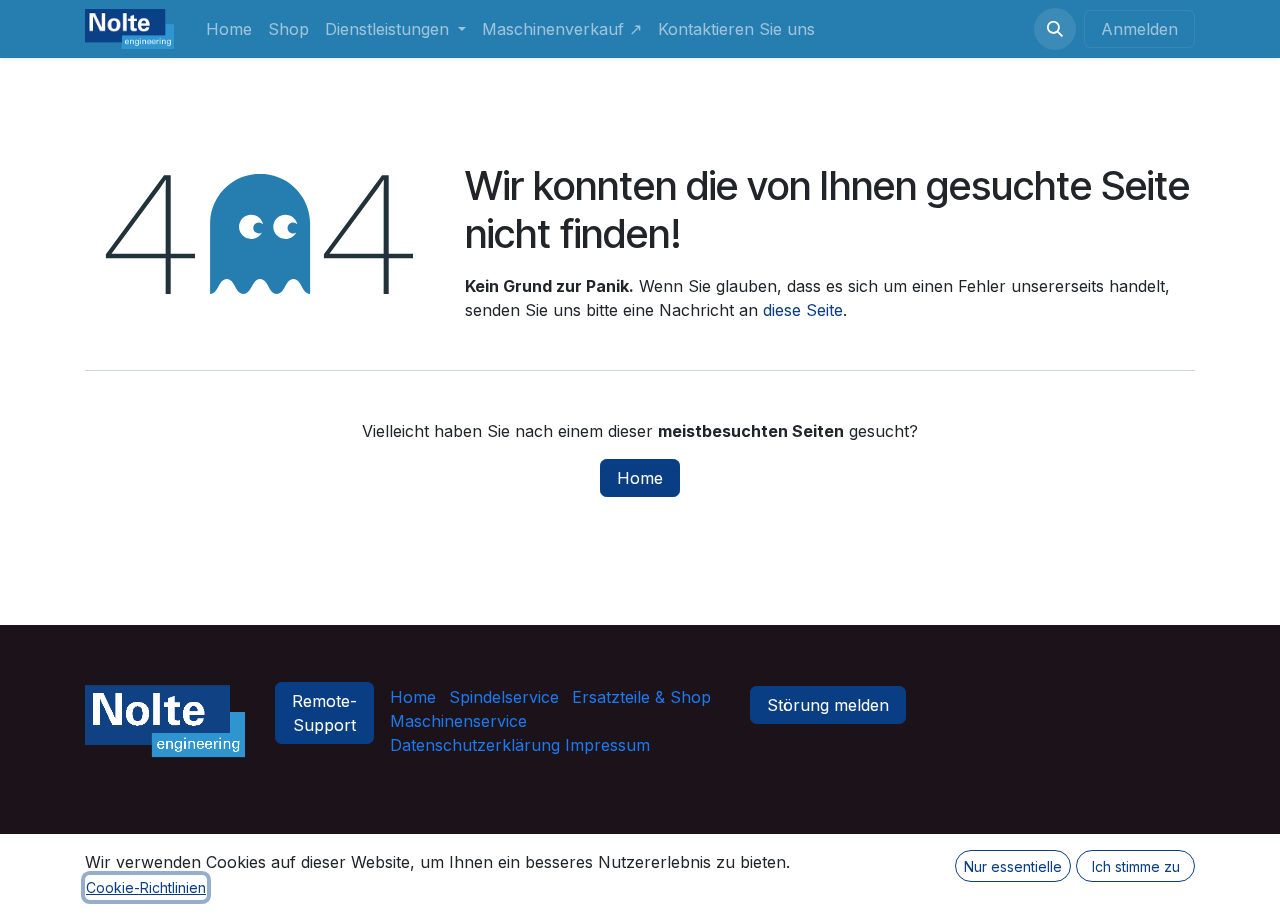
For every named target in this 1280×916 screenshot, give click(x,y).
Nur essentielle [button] (1013, 866)
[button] (1055, 29)
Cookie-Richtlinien (146, 887)
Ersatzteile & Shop (641, 697)
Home (640, 478)
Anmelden (1139, 29)
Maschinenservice (458, 721)
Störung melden (828, 705)
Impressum (605, 745)
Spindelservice (504, 697)
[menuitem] (229, 29)
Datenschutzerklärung (475, 745)
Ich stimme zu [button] (1136, 866)
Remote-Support (324, 713)
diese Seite (803, 310)
